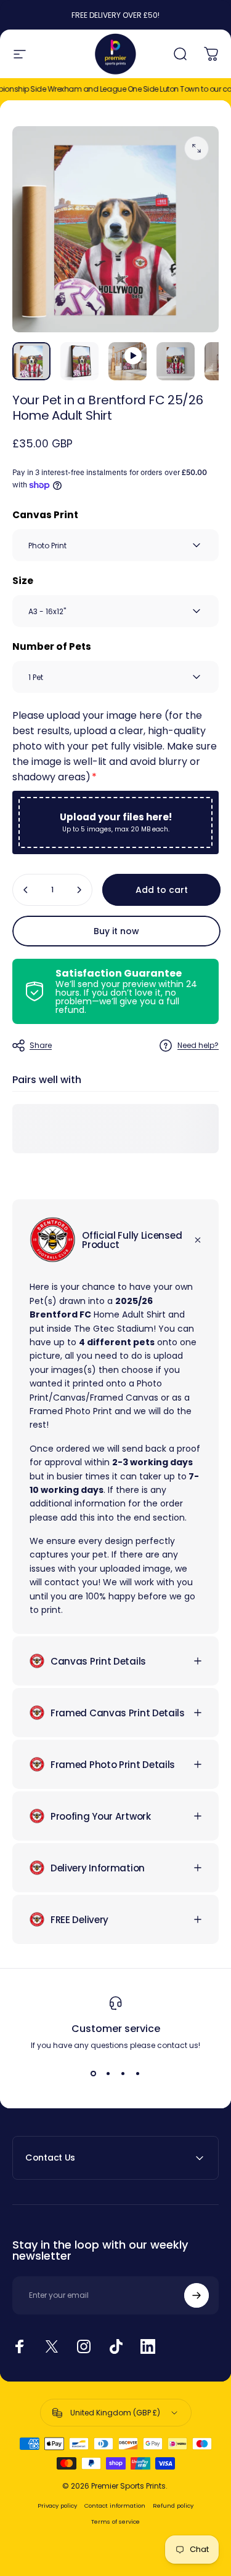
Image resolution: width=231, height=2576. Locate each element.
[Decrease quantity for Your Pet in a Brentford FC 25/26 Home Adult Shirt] (26, 890)
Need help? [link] (198, 1045)
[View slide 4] (138, 2073)
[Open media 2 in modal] (197, 148)
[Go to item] (31, 361)
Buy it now (116, 931)
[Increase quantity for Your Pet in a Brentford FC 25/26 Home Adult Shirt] (79, 890)
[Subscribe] (197, 2295)
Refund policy (173, 2506)
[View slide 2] (108, 2073)
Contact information (115, 2506)
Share (41, 1045)
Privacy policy (57, 2506)
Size (23, 581)
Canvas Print (45, 515)
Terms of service (115, 2522)
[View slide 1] (94, 2073)
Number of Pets (52, 646)
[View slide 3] (123, 2073)
